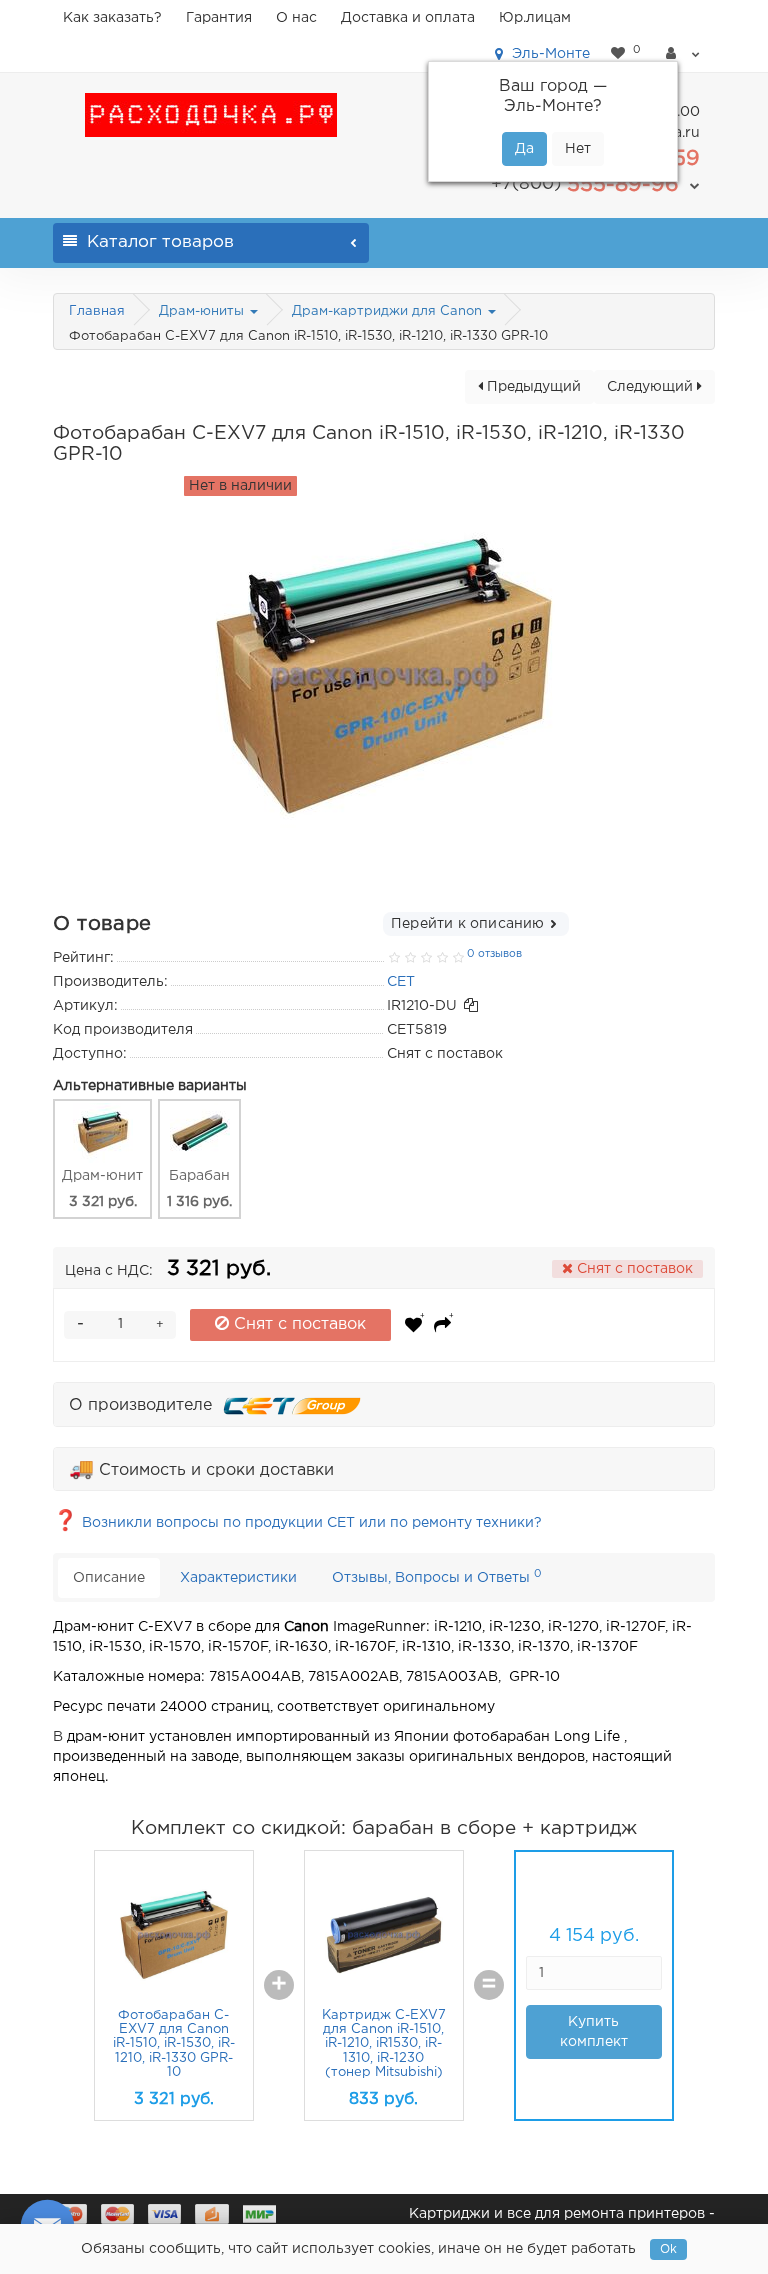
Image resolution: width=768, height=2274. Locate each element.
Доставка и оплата (408, 18)
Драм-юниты (203, 311)
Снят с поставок (297, 1324)
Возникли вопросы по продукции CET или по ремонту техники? (297, 1523)
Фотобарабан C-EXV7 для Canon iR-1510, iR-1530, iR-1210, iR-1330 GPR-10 (174, 2044)
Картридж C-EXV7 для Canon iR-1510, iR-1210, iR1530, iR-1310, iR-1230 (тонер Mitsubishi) (384, 2044)
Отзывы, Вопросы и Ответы (437, 1576)
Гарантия (219, 18)
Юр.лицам (535, 18)
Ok (668, 2249)
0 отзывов (494, 954)
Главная (97, 311)
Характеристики (238, 1578)
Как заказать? (112, 18)
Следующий (652, 387)
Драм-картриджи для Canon (389, 311)
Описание (109, 1578)
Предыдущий (532, 387)
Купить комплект (594, 2032)
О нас (296, 18)
